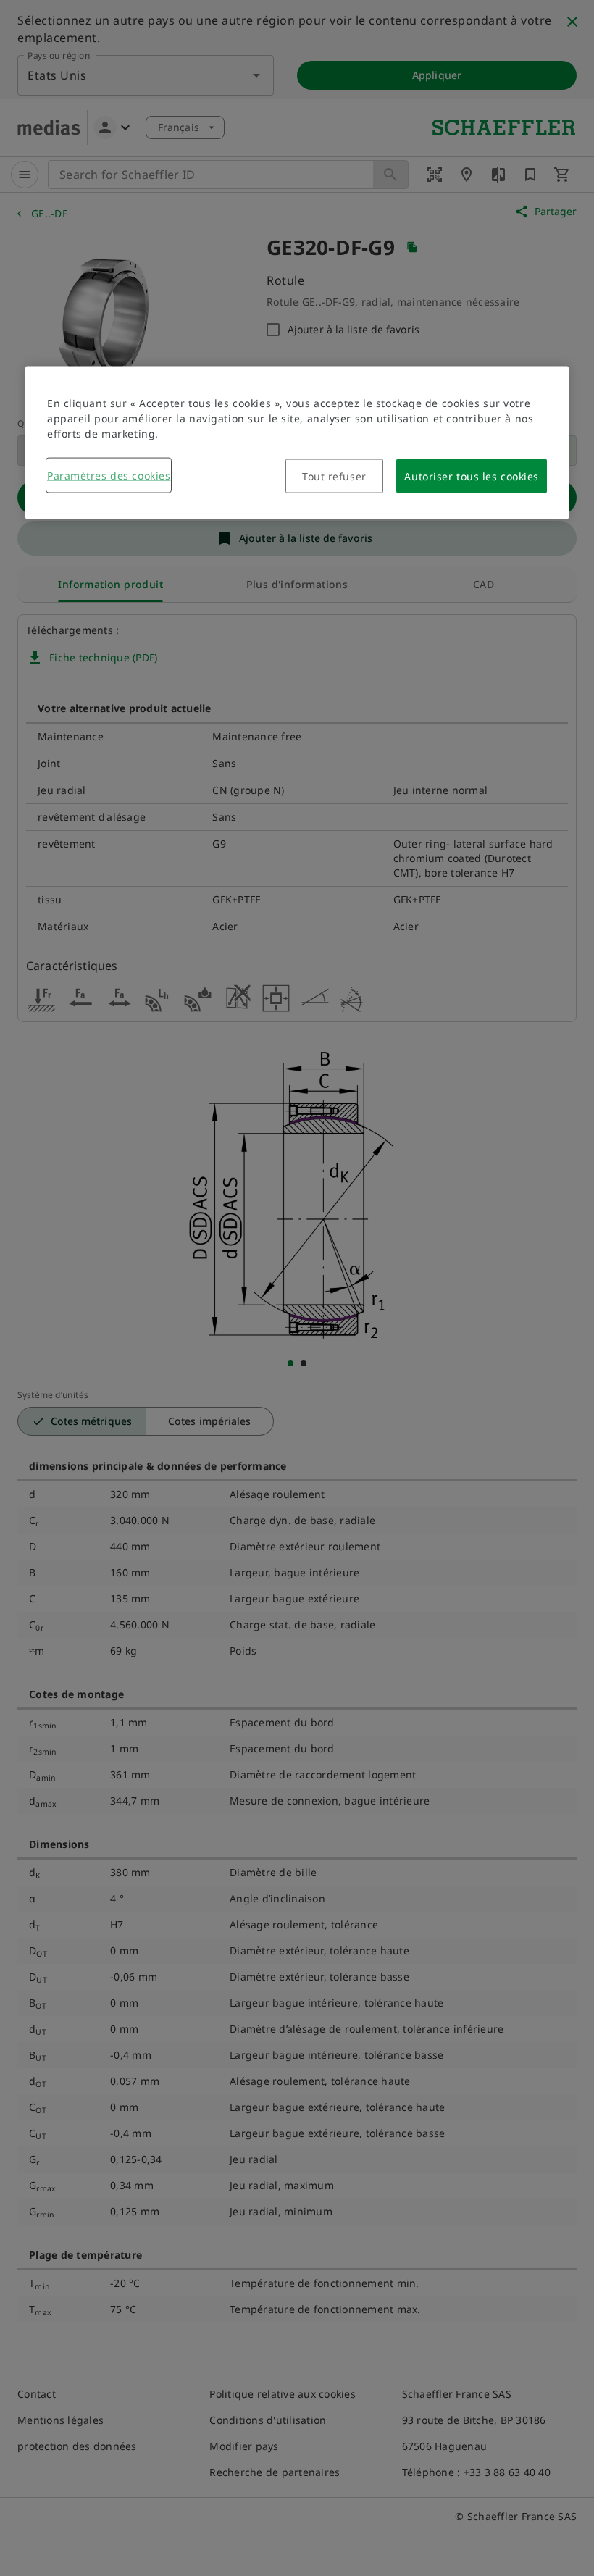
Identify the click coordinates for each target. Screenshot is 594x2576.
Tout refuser (334, 476)
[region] (297, 443)
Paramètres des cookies (109, 476)
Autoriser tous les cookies (472, 476)
